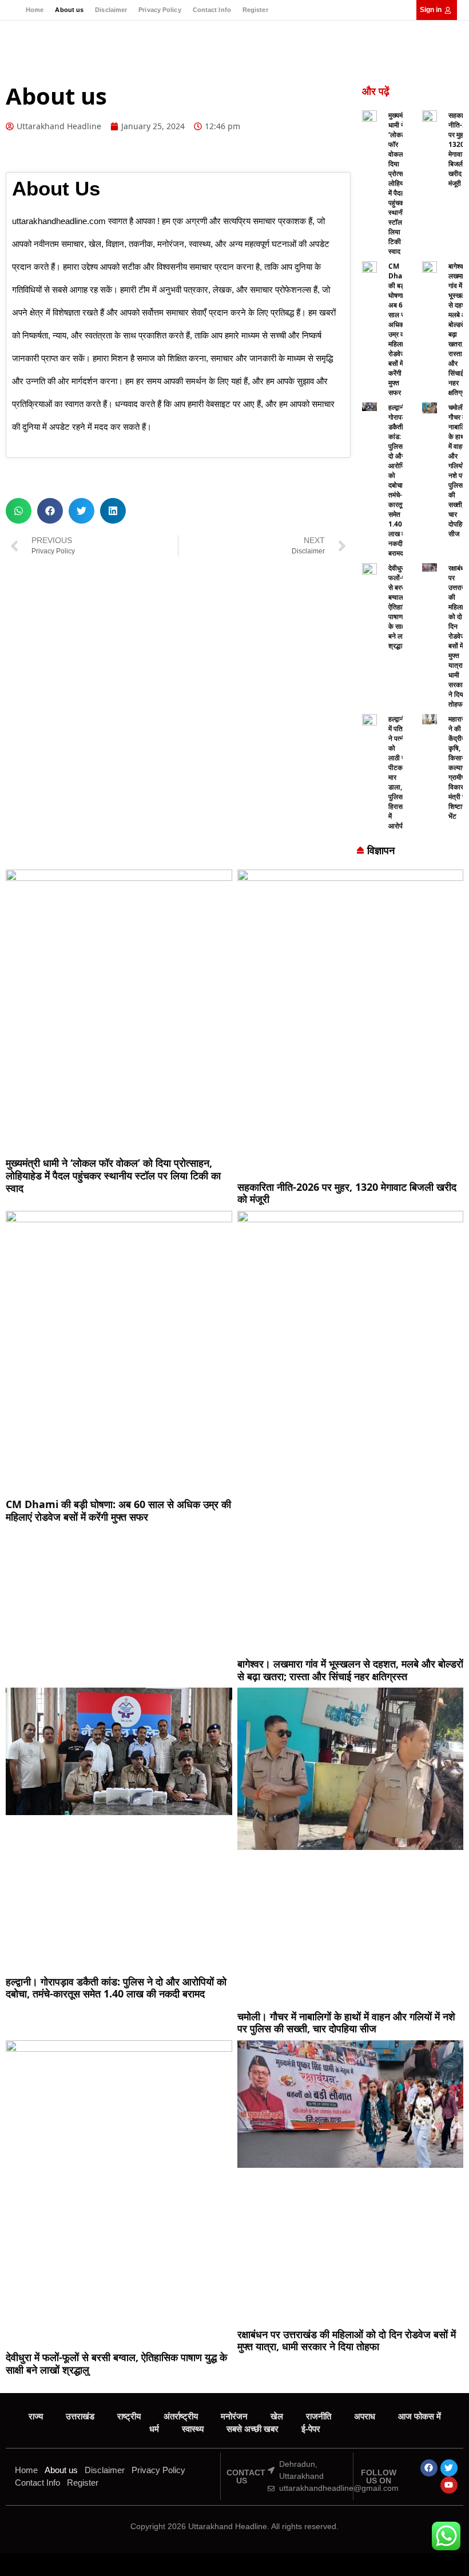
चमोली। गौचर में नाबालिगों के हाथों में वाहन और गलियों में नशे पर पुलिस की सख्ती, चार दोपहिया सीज (346, 2023)
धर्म (154, 2429)
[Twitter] (449, 2468)
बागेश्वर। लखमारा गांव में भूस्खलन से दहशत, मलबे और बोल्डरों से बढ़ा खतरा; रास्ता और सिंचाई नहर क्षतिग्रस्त (350, 1670)
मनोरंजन (234, 2416)
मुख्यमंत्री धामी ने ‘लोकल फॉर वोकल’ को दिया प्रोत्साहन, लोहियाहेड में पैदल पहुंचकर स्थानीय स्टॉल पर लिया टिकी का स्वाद (401, 183)
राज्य (36, 2416)
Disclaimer (111, 10)
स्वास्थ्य (193, 2429)
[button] (19, 511)
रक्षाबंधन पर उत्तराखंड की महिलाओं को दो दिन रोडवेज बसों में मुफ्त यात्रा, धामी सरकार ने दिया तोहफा (347, 2340)
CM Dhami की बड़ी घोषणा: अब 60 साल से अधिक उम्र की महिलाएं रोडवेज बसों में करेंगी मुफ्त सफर (400, 329)
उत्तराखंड (80, 2416)
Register (255, 10)
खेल (277, 2416)
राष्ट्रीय (129, 2416)
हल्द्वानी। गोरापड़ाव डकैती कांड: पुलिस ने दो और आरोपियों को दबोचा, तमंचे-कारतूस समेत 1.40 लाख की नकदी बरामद (400, 480)
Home (35, 10)
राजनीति (319, 2416)
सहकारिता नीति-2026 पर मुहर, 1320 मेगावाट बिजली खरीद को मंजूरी (347, 1193)
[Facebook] (429, 2468)
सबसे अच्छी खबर (253, 2429)
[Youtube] (449, 2485)
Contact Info (212, 10)
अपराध (365, 2416)
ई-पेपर (311, 2429)
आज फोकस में (420, 2416)
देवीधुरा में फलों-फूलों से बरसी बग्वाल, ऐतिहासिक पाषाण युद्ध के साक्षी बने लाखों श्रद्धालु (401, 607)
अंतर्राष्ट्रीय (181, 2416)
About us (69, 10)
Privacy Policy (160, 10)
